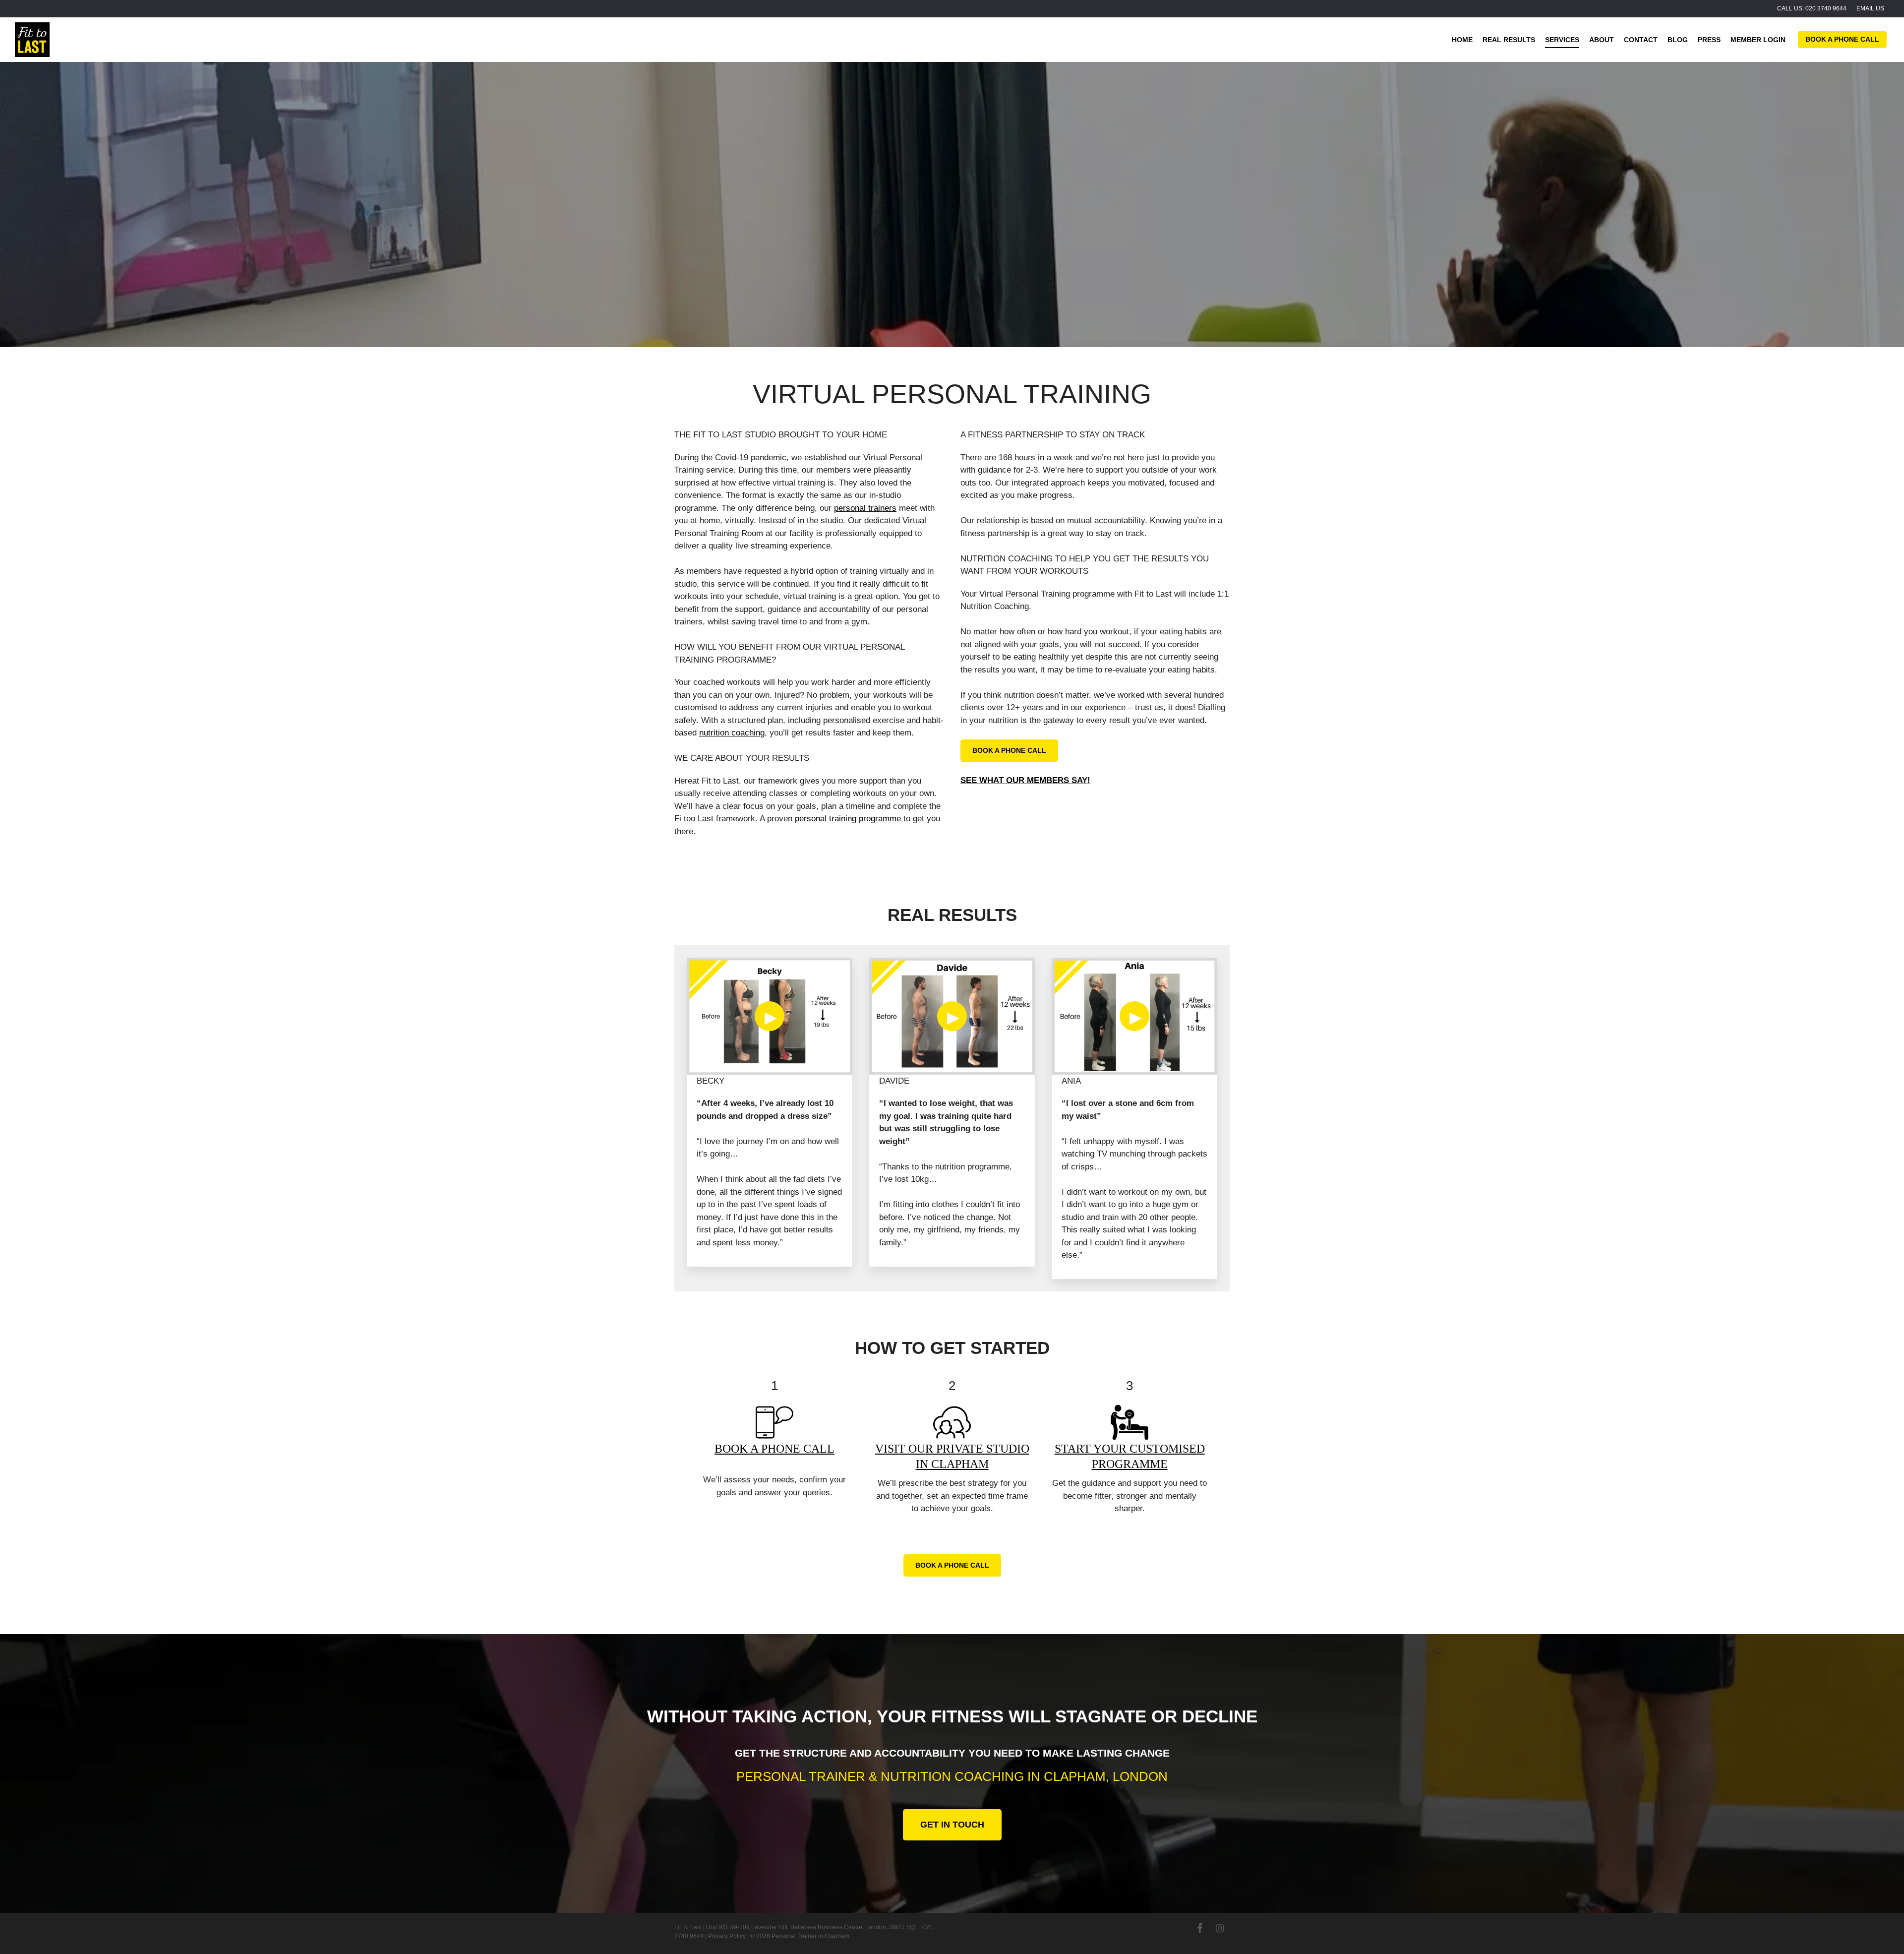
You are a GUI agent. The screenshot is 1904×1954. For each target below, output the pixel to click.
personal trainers (865, 508)
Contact (1641, 40)
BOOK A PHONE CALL (774, 1449)
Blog (1678, 40)
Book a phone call (1842, 39)
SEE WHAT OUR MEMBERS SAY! (1025, 780)
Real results (1509, 40)
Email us (1870, 8)
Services (1562, 40)
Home (1462, 40)
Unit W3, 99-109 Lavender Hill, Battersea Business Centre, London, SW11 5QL (812, 1927)
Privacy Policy (727, 1936)
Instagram (1220, 1928)
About (1602, 40)
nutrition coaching (732, 733)
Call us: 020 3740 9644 (1812, 8)
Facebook (1200, 1928)
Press (1709, 40)
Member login (1758, 40)
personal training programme (848, 819)
